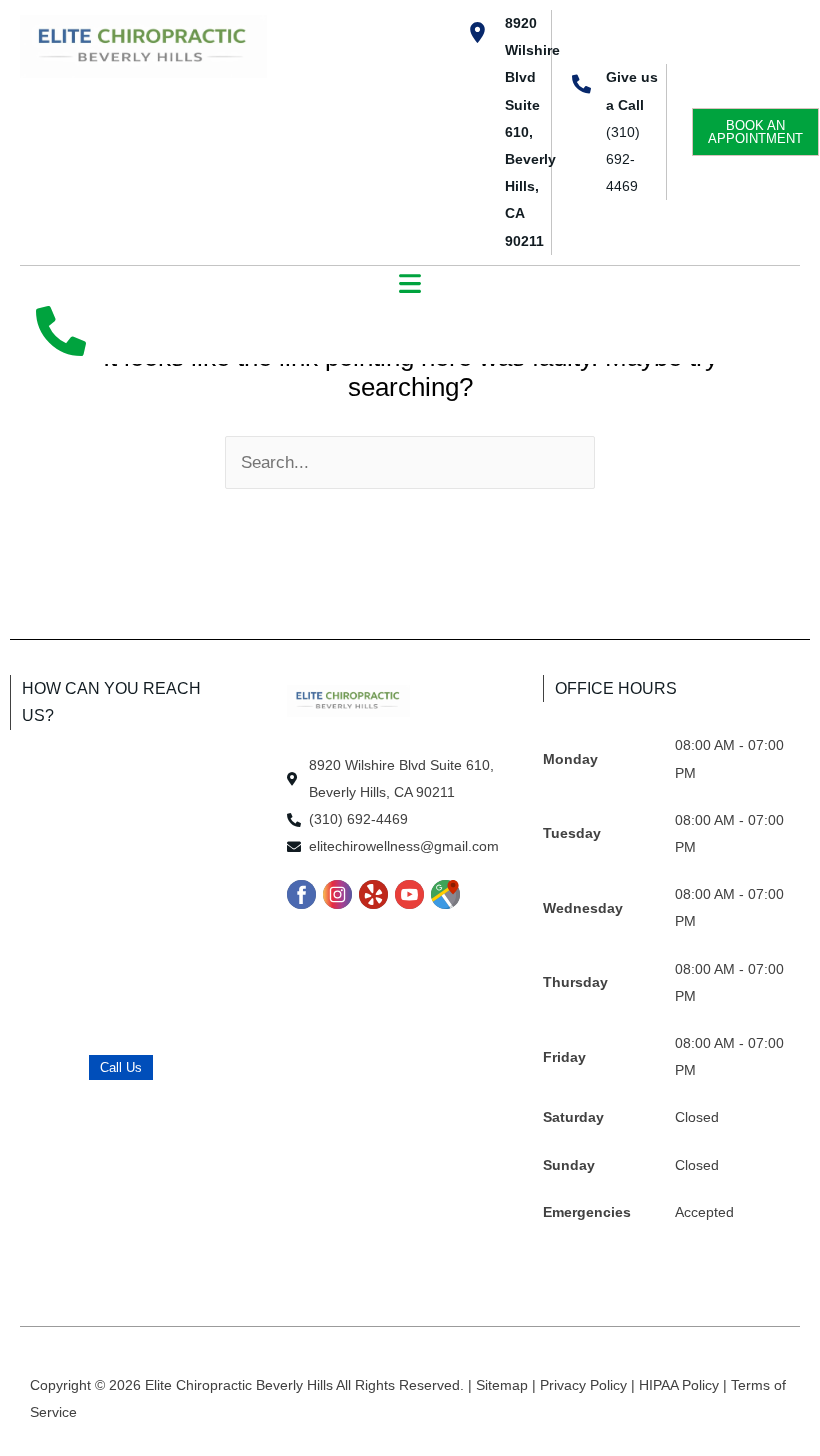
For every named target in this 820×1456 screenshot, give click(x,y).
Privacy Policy (585, 1385)
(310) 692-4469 (623, 159)
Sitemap (504, 1385)
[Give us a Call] (581, 83)
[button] (410, 286)
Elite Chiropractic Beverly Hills (240, 1385)
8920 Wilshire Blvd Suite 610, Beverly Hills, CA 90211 (532, 132)
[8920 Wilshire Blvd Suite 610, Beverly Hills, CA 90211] (477, 32)
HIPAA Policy (681, 1385)
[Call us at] (61, 331)
